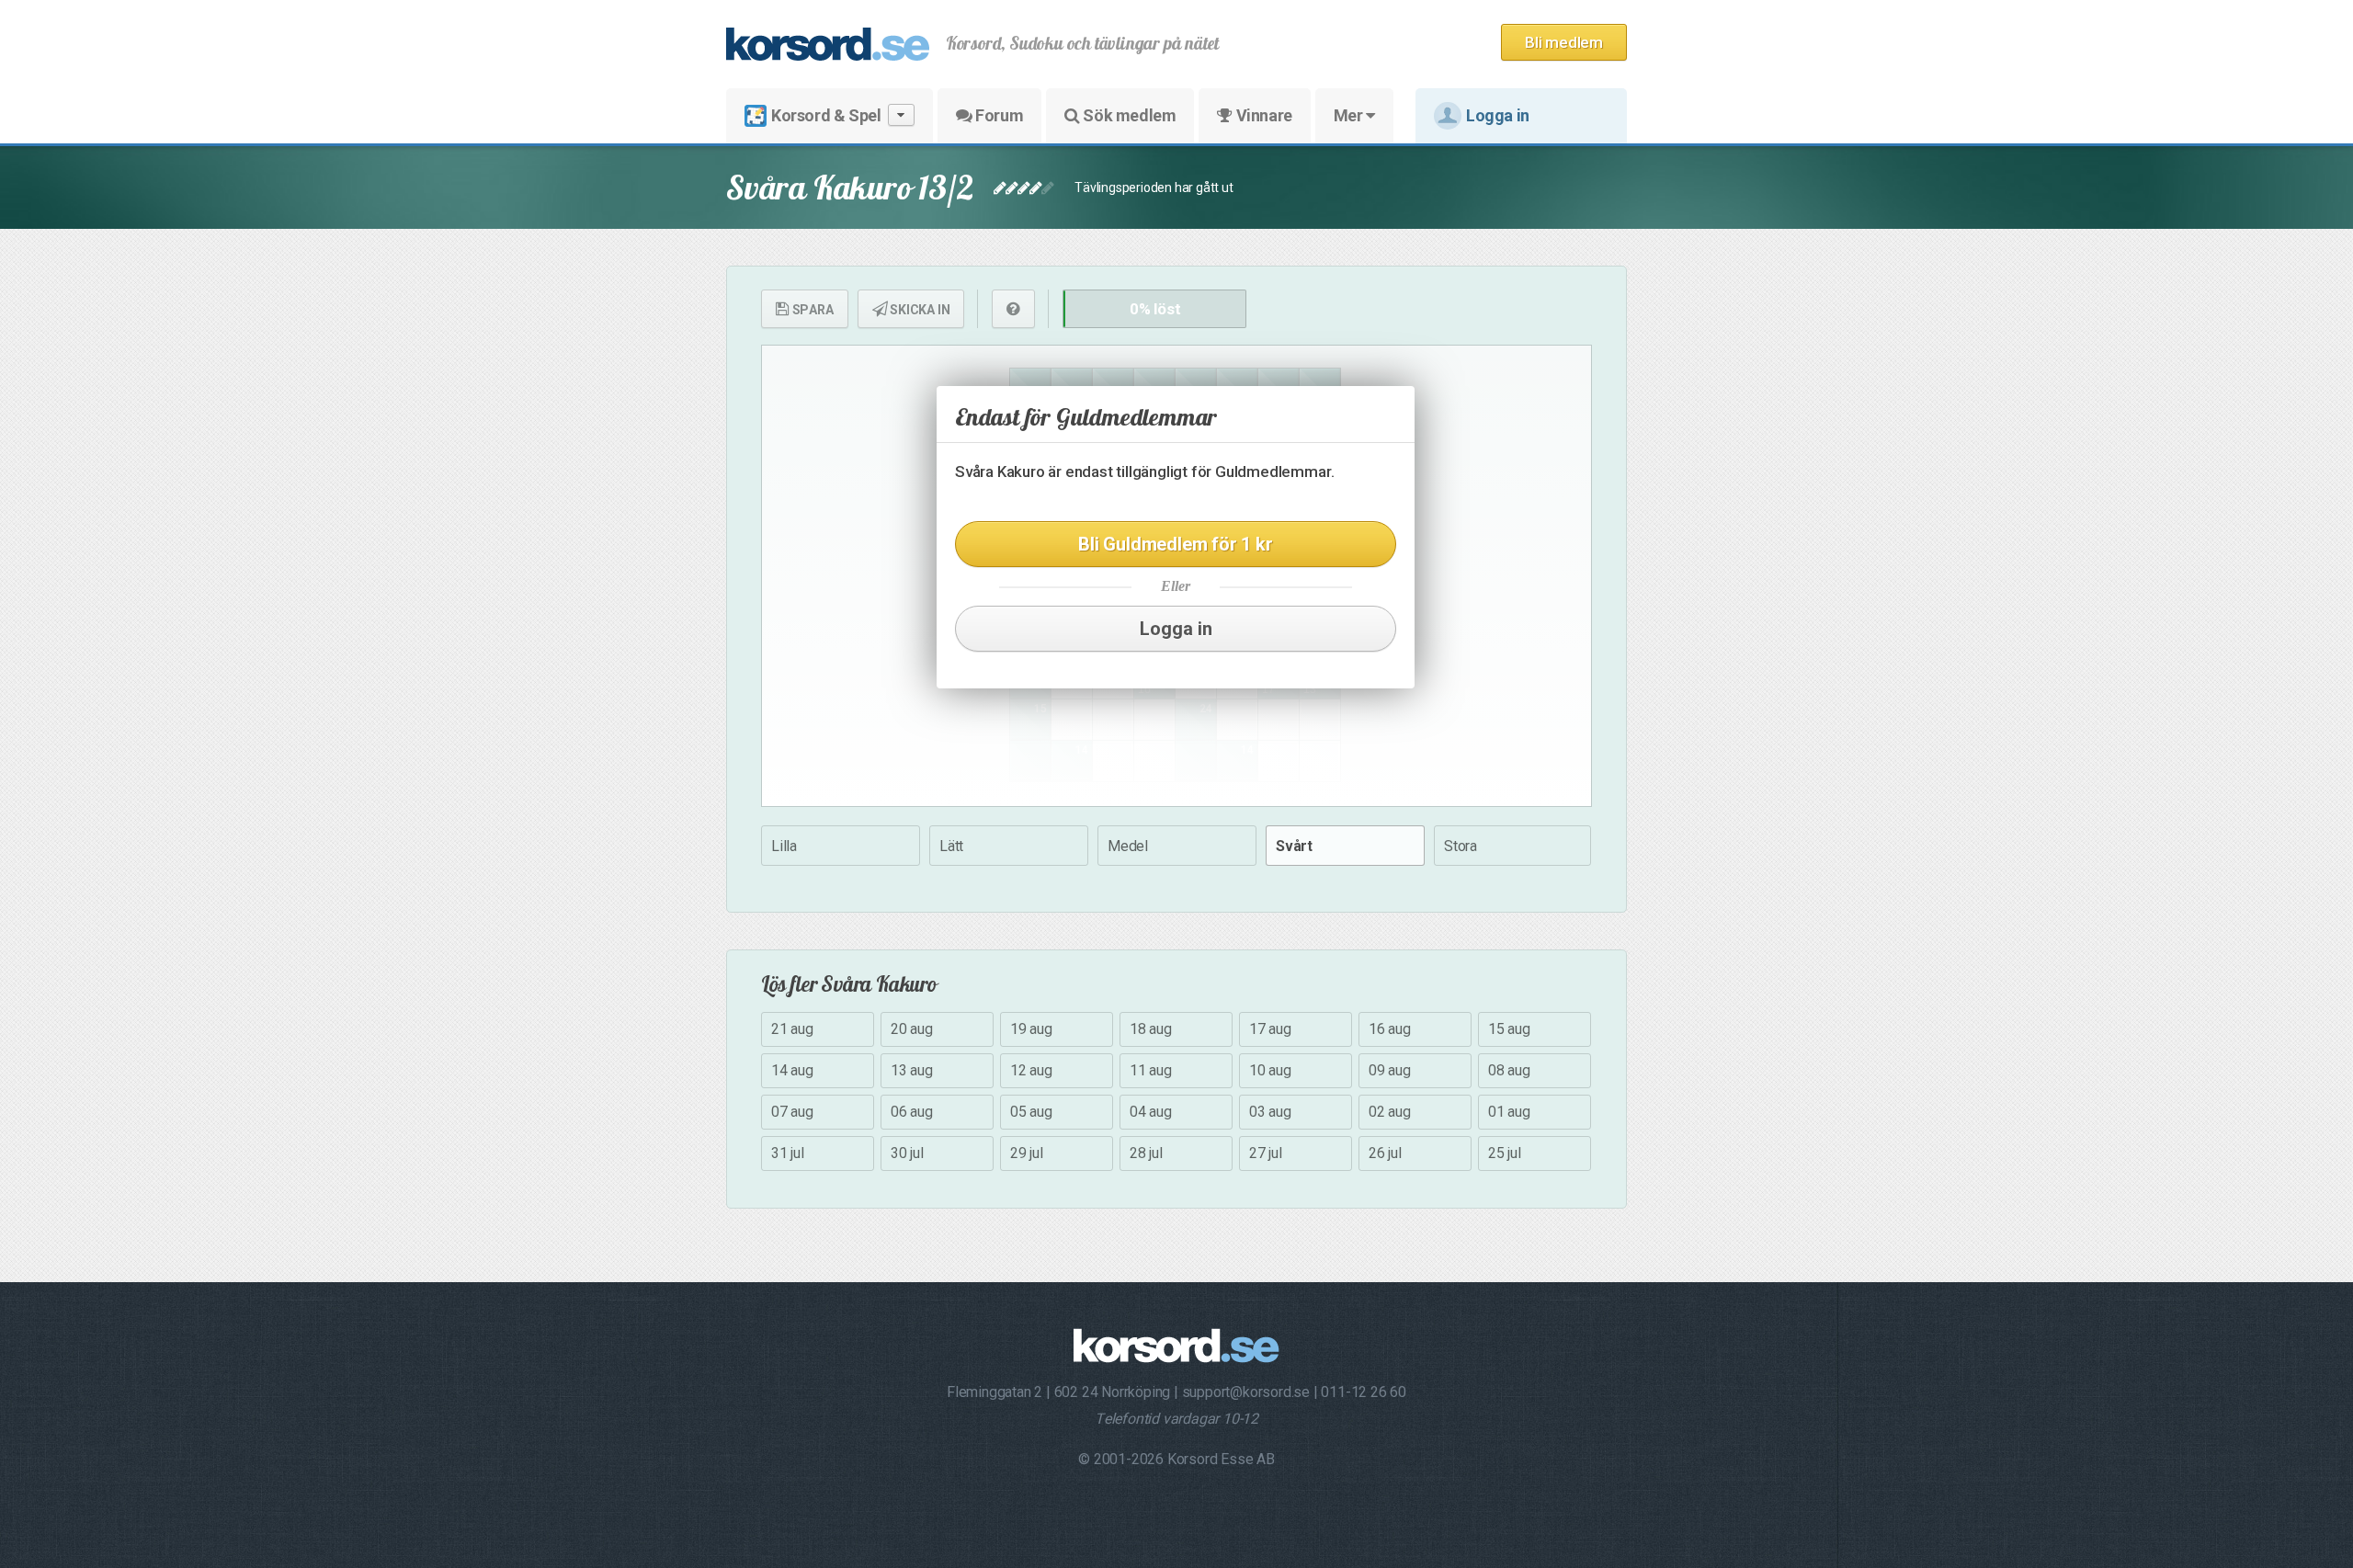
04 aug (1151, 1112)
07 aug (792, 1112)
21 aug (792, 1029)
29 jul (1027, 1153)
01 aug (1509, 1112)
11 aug (1151, 1070)
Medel (1128, 846)
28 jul (1146, 1153)
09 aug (1390, 1070)
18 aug (1151, 1029)
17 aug (1270, 1029)
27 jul (1266, 1153)
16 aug (1390, 1029)
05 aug (1031, 1112)
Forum (998, 115)
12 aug (1031, 1070)
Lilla (784, 846)
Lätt (951, 846)
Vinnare (1262, 115)
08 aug (1509, 1070)
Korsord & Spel (826, 115)
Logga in (1498, 115)
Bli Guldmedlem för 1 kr (1175, 544)
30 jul (907, 1153)
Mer (1350, 115)
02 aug (1390, 1112)
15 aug (1509, 1029)
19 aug (1031, 1029)
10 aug (1270, 1070)
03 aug (1270, 1112)
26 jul (1385, 1153)
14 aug (792, 1070)
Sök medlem (1128, 115)
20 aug (912, 1029)
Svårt (1294, 846)
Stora (1461, 846)
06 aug (912, 1112)
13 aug (912, 1070)
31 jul (788, 1153)
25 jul (1505, 1153)
